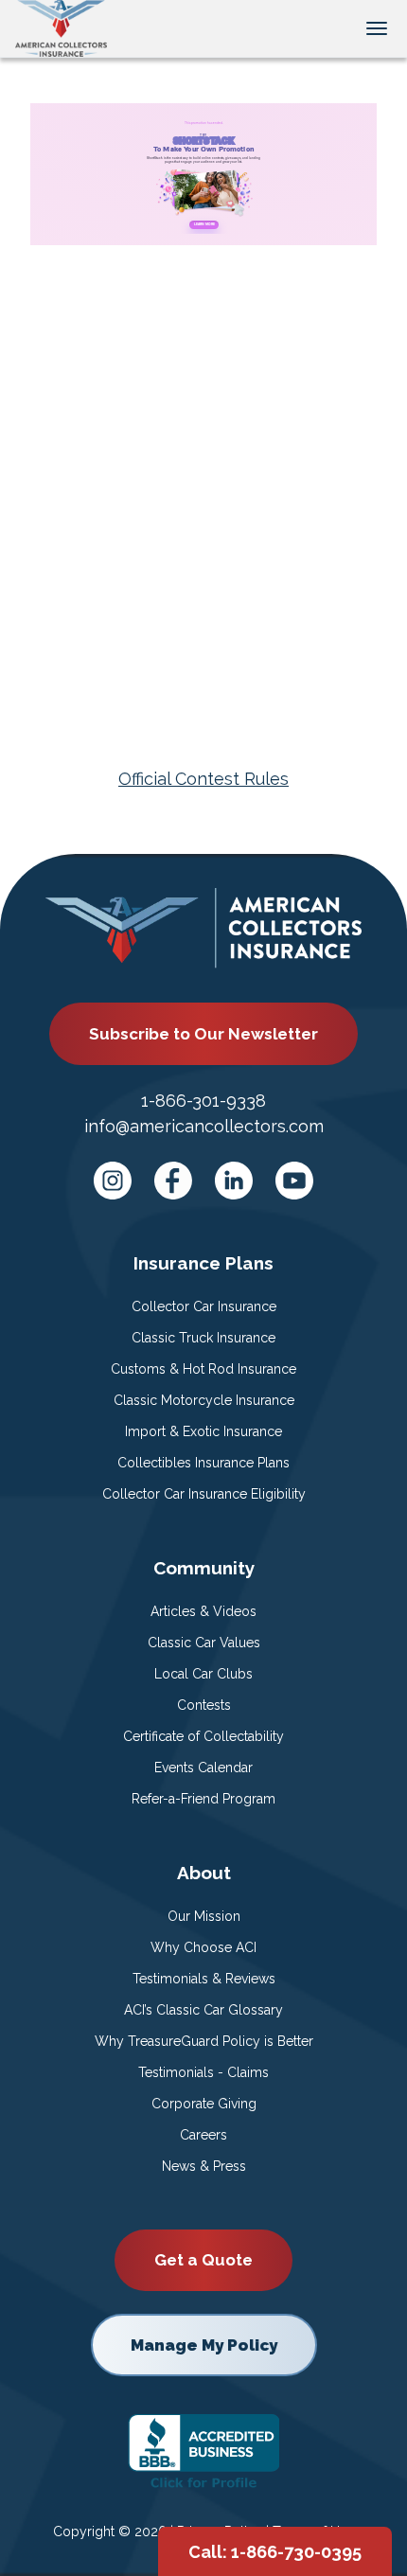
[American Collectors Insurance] (61, 27)
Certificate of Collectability (203, 1736)
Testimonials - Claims (203, 2072)
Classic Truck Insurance (203, 1338)
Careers (203, 2135)
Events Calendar (203, 1768)
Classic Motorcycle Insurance (204, 1400)
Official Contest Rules (203, 779)
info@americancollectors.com (204, 1126)
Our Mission (204, 1916)
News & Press (204, 2166)
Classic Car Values (204, 1643)
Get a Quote (203, 2260)
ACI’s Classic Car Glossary (203, 2010)
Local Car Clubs (203, 1674)
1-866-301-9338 (203, 1101)
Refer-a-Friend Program (203, 1799)
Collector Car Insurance (204, 1306)
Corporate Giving (204, 2104)
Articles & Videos (203, 1611)
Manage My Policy (204, 2345)
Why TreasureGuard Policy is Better (204, 2041)
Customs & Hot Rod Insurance (203, 1369)
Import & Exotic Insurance (203, 1431)
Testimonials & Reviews (204, 1979)
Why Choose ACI (203, 1947)
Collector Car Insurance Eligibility (204, 1494)
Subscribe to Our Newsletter (203, 1034)
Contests (204, 1705)
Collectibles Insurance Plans (203, 1463)
